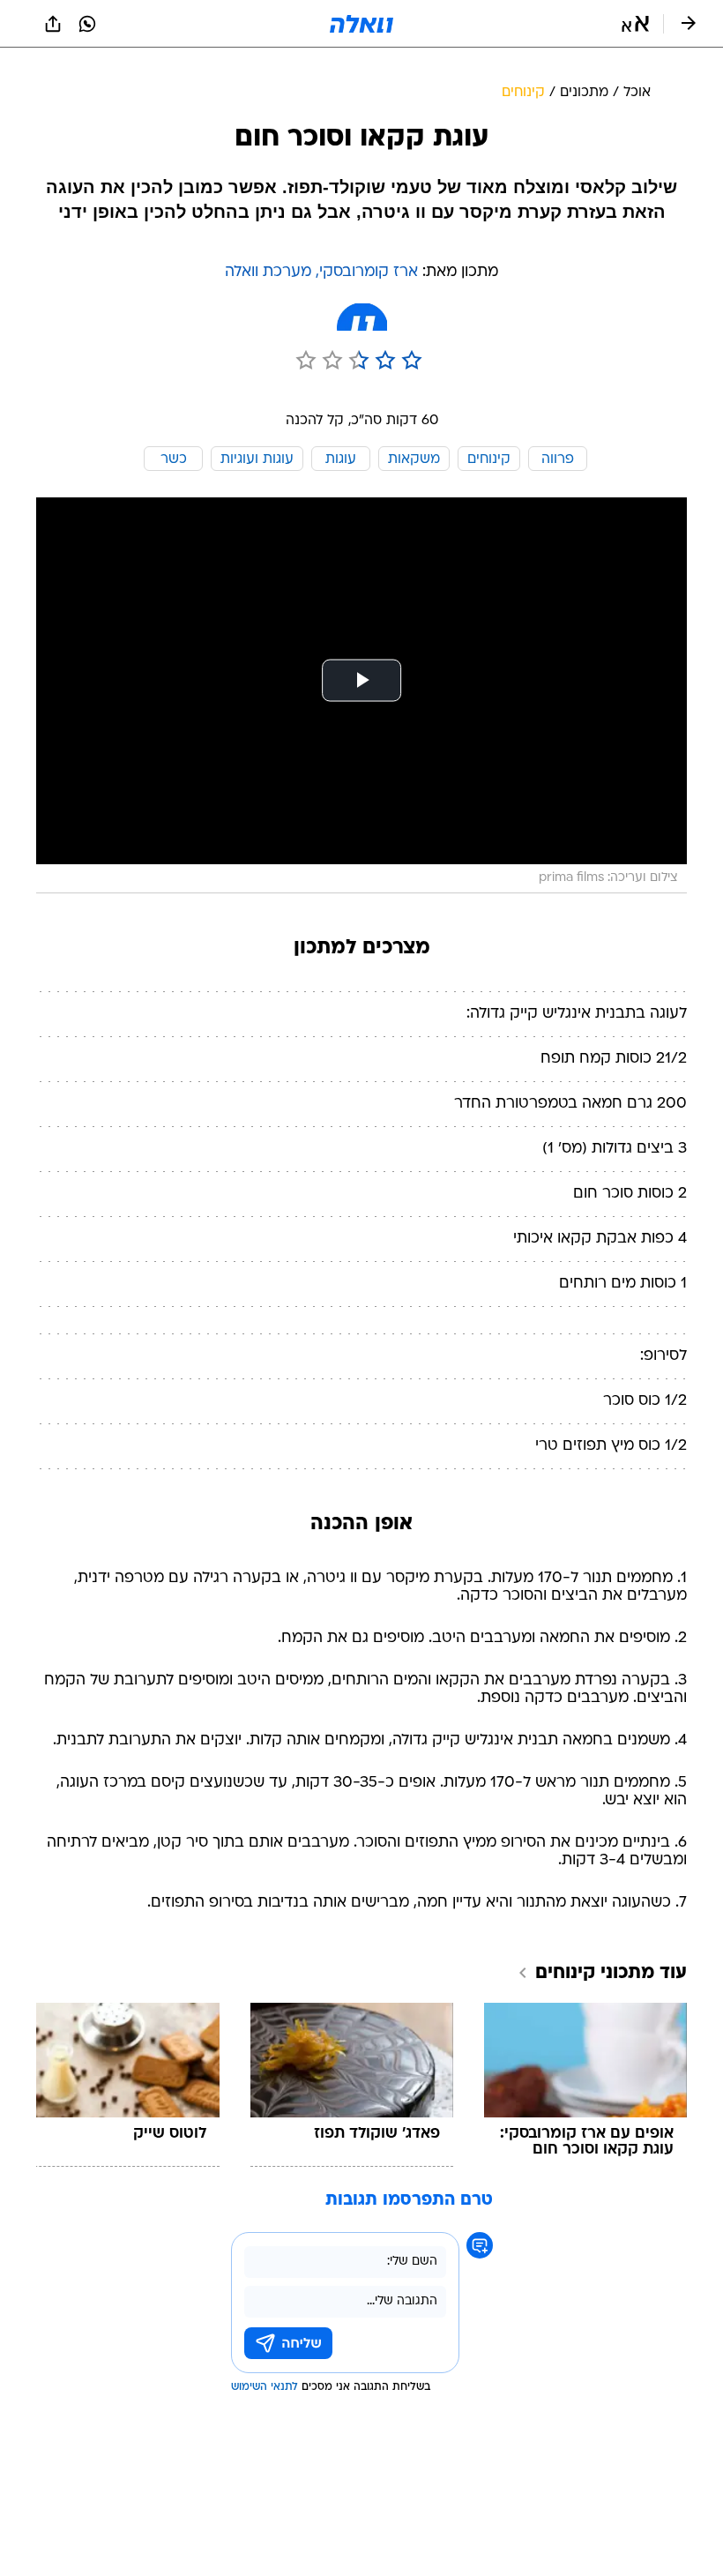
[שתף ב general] (53, 24)
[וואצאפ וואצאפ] (87, 24)
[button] (635, 24)
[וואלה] (361, 24)
